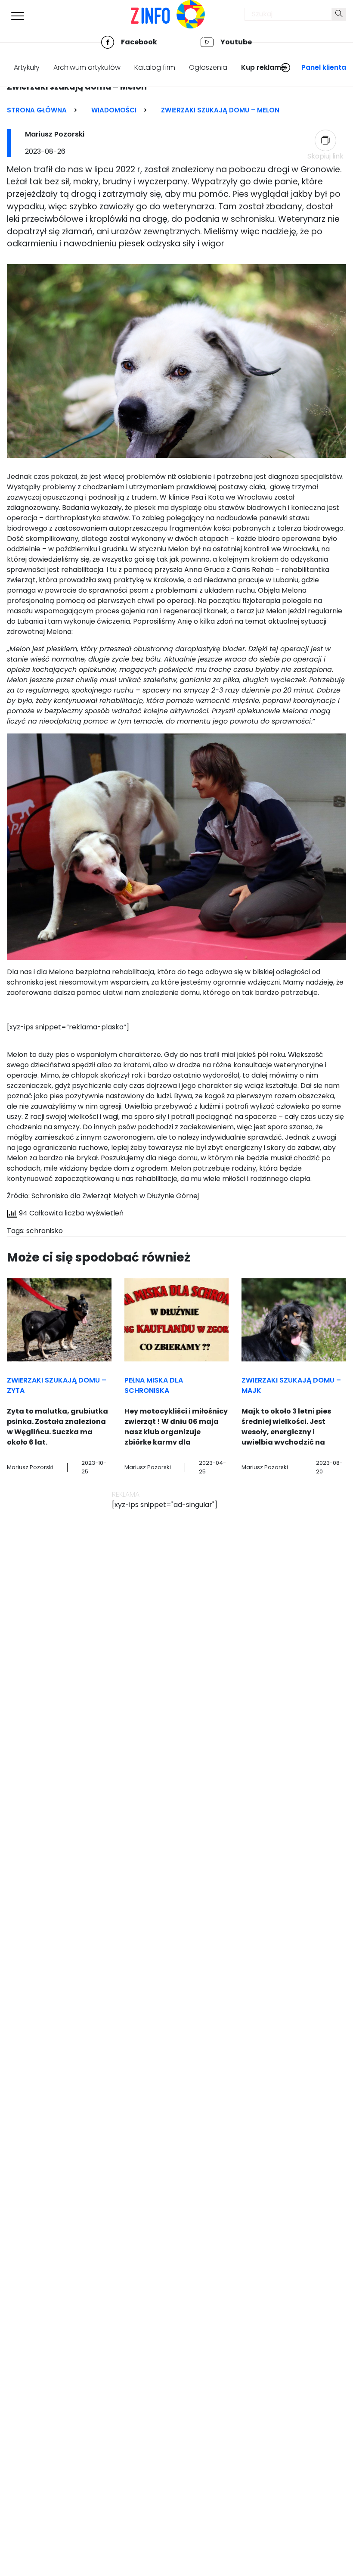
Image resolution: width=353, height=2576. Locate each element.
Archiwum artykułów (87, 67)
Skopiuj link (325, 156)
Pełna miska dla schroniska (154, 1385)
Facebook (139, 42)
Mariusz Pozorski (55, 134)
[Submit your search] (339, 14)
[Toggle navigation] (18, 16)
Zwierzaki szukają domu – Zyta (57, 1385)
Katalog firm (155, 67)
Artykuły (27, 67)
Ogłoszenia (208, 67)
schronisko (45, 1231)
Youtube (236, 42)
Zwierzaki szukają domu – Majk (291, 1385)
